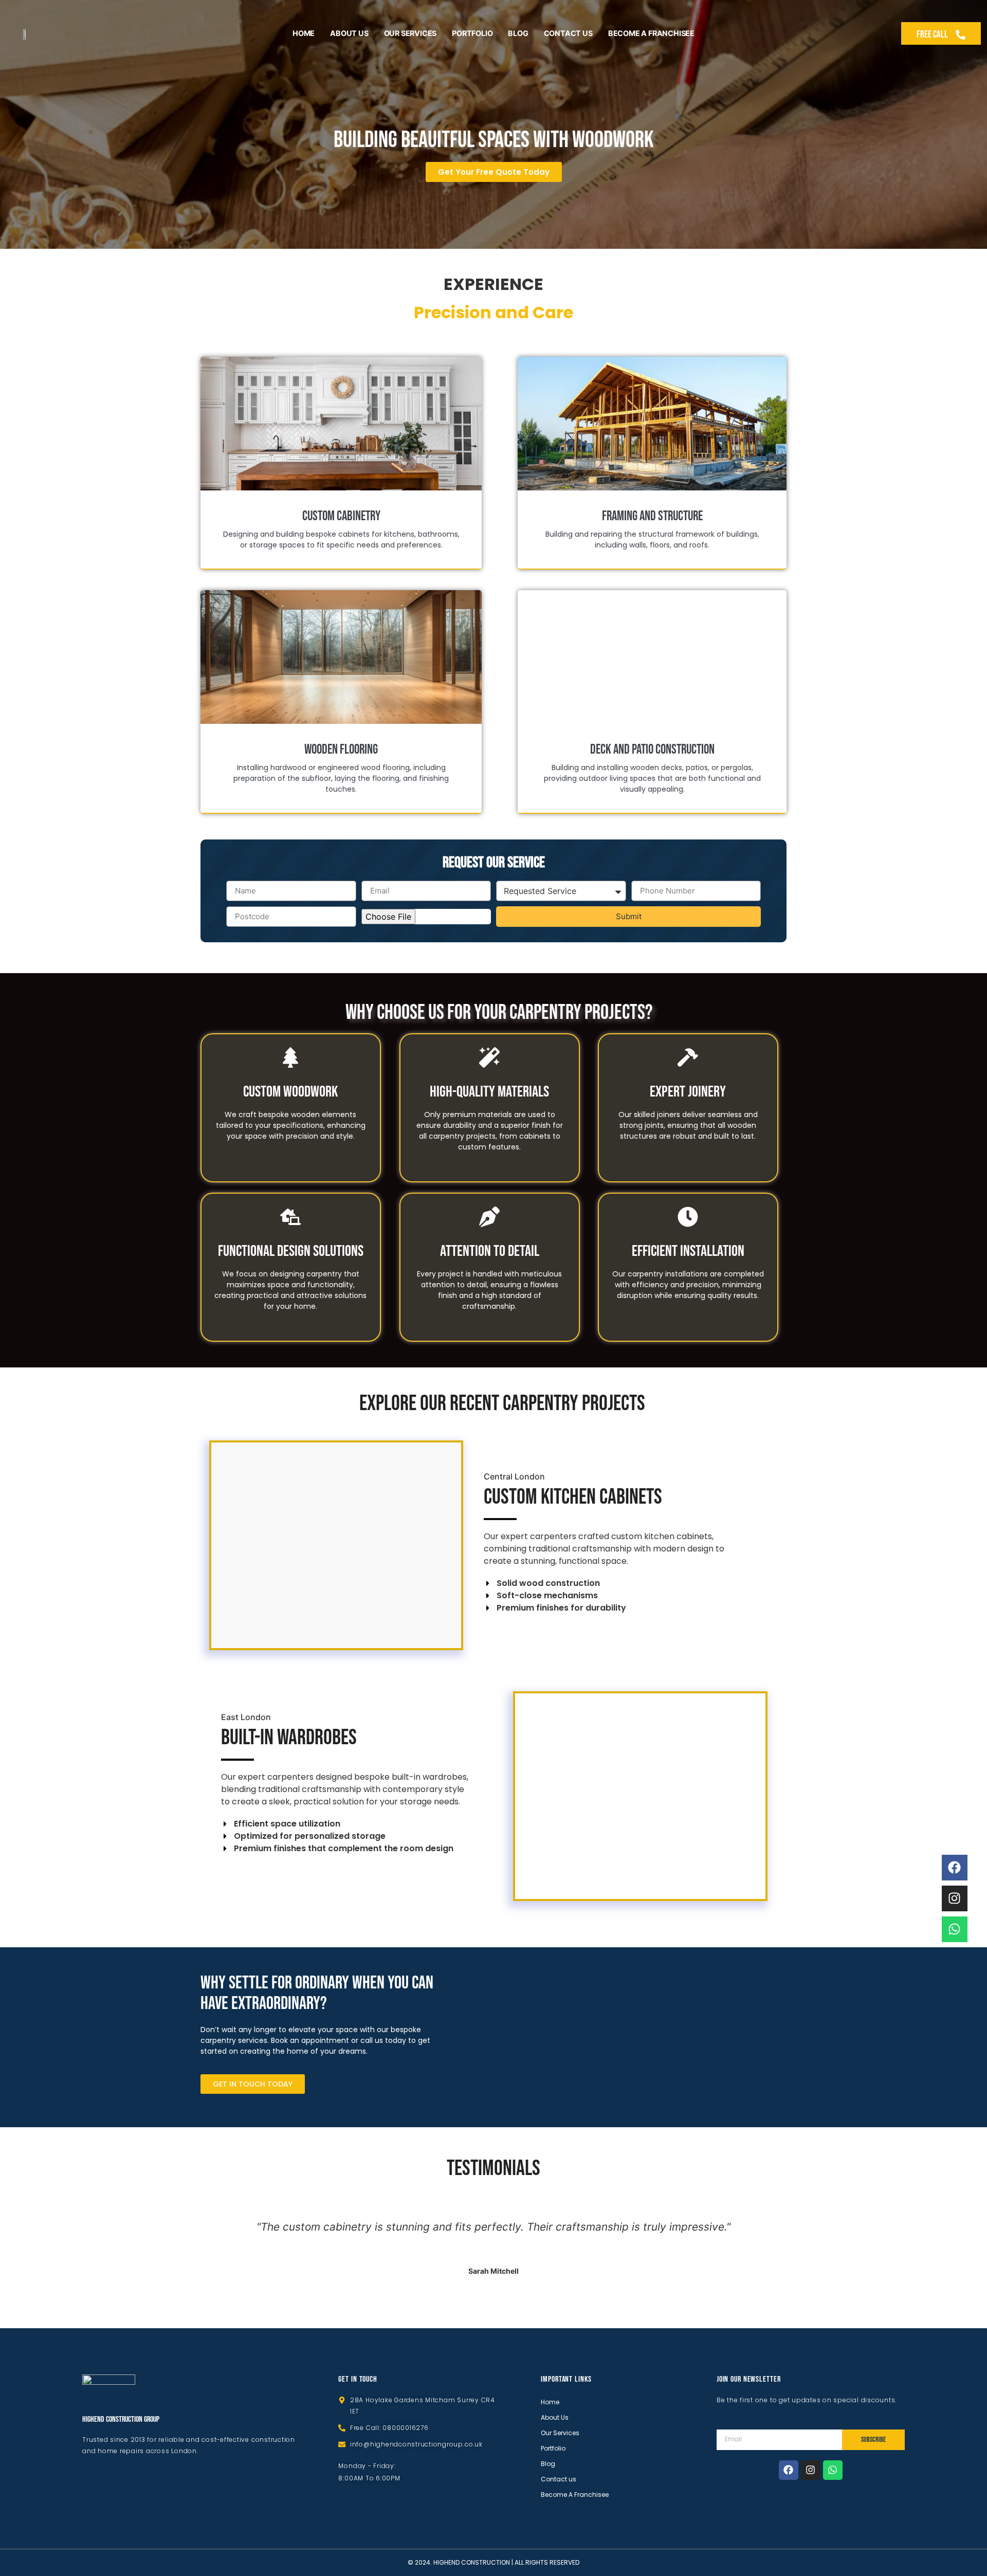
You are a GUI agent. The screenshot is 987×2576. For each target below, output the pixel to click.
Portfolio (472, 33)
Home (304, 33)
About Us (349, 33)
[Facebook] (789, 2470)
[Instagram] (811, 2470)
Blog (518, 33)
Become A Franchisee (651, 33)
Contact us (568, 33)
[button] (223, 1545)
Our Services (410, 33)
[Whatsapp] (833, 2470)
